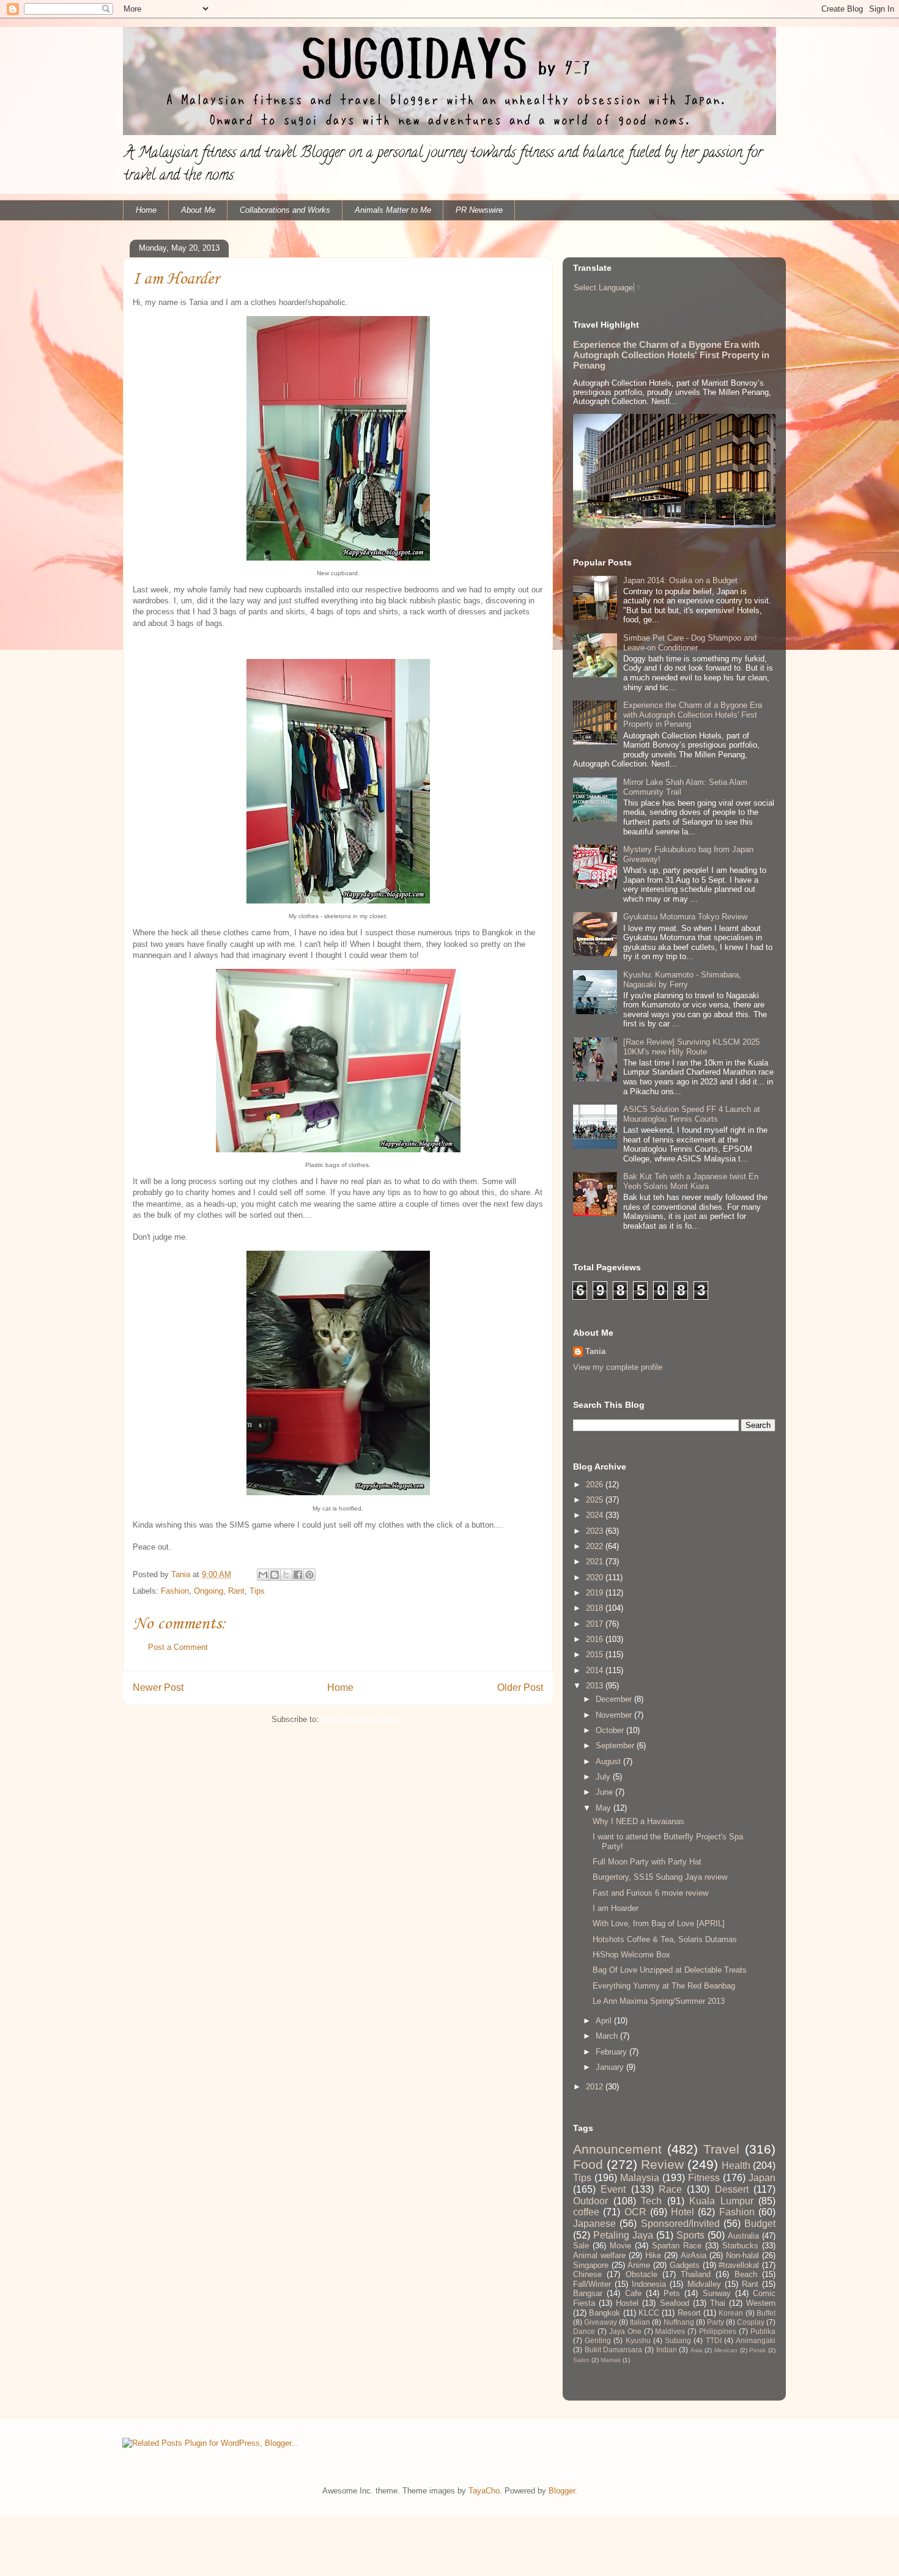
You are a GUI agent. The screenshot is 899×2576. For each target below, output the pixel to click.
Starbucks (740, 2246)
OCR (635, 2212)
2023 (596, 1531)
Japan (762, 2178)
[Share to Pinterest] (309, 1575)
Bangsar (588, 2293)
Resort (689, 2313)
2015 (596, 1654)
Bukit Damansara (614, 2350)
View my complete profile (618, 1367)
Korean (731, 2313)
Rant (236, 1591)
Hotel (683, 2212)
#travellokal (739, 2265)
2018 (596, 1608)
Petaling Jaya (623, 2235)
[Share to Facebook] (298, 1575)
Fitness (704, 2178)
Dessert (732, 2189)
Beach (746, 2274)
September (616, 1746)
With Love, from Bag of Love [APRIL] (659, 1923)
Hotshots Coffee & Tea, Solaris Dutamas (665, 1939)
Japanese (594, 2224)
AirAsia (694, 2255)
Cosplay (751, 2322)
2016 (596, 1639)
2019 (596, 1593)
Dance (584, 2331)
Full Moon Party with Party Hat (647, 1862)
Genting (598, 2340)
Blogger (562, 2491)
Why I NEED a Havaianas (638, 1821)
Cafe (633, 2293)
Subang (678, 2340)
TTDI (714, 2340)
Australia (743, 2236)
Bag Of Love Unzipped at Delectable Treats (670, 1970)
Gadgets (685, 2265)
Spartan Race (677, 2246)
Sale (581, 2246)
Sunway (717, 2293)
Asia (697, 2350)
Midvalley (704, 2284)
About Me (198, 210)
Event (613, 2189)
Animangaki (756, 2340)
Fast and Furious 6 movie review (650, 1893)
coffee (586, 2212)
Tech (651, 2201)
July (604, 1777)
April (605, 2021)
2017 (596, 1624)
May (605, 1808)
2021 (596, 1562)
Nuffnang (679, 2322)
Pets (672, 2293)
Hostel (627, 2303)
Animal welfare (599, 2255)
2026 (596, 1485)
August (609, 1761)
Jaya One (625, 2331)
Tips (257, 1591)
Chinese (587, 2274)
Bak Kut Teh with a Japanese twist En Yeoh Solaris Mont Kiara (691, 1181)
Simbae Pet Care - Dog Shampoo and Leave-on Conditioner (690, 643)
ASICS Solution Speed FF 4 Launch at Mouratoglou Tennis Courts (692, 1114)
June (605, 1792)
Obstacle (642, 2274)
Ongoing (209, 1591)
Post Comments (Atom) (363, 1719)
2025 (596, 1500)
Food (588, 2164)
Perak (757, 2350)
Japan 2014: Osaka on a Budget (680, 580)
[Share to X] (286, 1575)
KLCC (649, 2313)
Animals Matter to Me (393, 210)
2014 (596, 1670)
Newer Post (158, 1687)
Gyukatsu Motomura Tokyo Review (685, 917)
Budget (760, 2224)
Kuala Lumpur (721, 2201)
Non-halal (742, 2255)
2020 (596, 1577)
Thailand (696, 2274)
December (615, 1699)
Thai (718, 2303)
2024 (596, 1515)
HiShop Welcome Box (631, 1955)
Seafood (675, 2303)
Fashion (175, 1591)
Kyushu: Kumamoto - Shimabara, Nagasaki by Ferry (682, 980)
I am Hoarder (616, 1908)
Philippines (718, 2331)
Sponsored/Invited (680, 2224)
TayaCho (484, 2491)
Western (761, 2303)
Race (670, 2189)
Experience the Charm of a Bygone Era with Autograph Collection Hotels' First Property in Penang (671, 355)
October (611, 1730)
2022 (596, 1546)
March (608, 2036)
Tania (595, 1351)
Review (662, 2164)
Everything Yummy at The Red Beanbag (664, 1986)
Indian (667, 2350)
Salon (581, 2360)
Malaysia (640, 2178)
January (611, 2067)
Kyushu (638, 2340)
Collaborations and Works (285, 210)
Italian (640, 2322)
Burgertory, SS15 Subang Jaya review (660, 1877)
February (612, 2052)
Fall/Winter (592, 2284)
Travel (721, 2149)
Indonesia (649, 2284)
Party (716, 2322)
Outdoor (590, 2201)
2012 (596, 2087)
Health (736, 2166)
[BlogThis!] (275, 1575)
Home (146, 210)
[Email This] (263, 1575)
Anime (639, 2265)
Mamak (611, 2360)
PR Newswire (479, 210)
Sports (690, 2235)
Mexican (726, 2350)
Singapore (591, 2265)
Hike (653, 2255)
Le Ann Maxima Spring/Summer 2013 (659, 2001)
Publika (763, 2331)
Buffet (766, 2313)
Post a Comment (178, 1647)
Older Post (520, 1687)
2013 (596, 1686)
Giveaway (601, 2322)
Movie (620, 2246)
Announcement (617, 2149)
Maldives (670, 2331)
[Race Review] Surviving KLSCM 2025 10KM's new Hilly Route (691, 1047)
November (615, 1715)
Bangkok (605, 2313)
